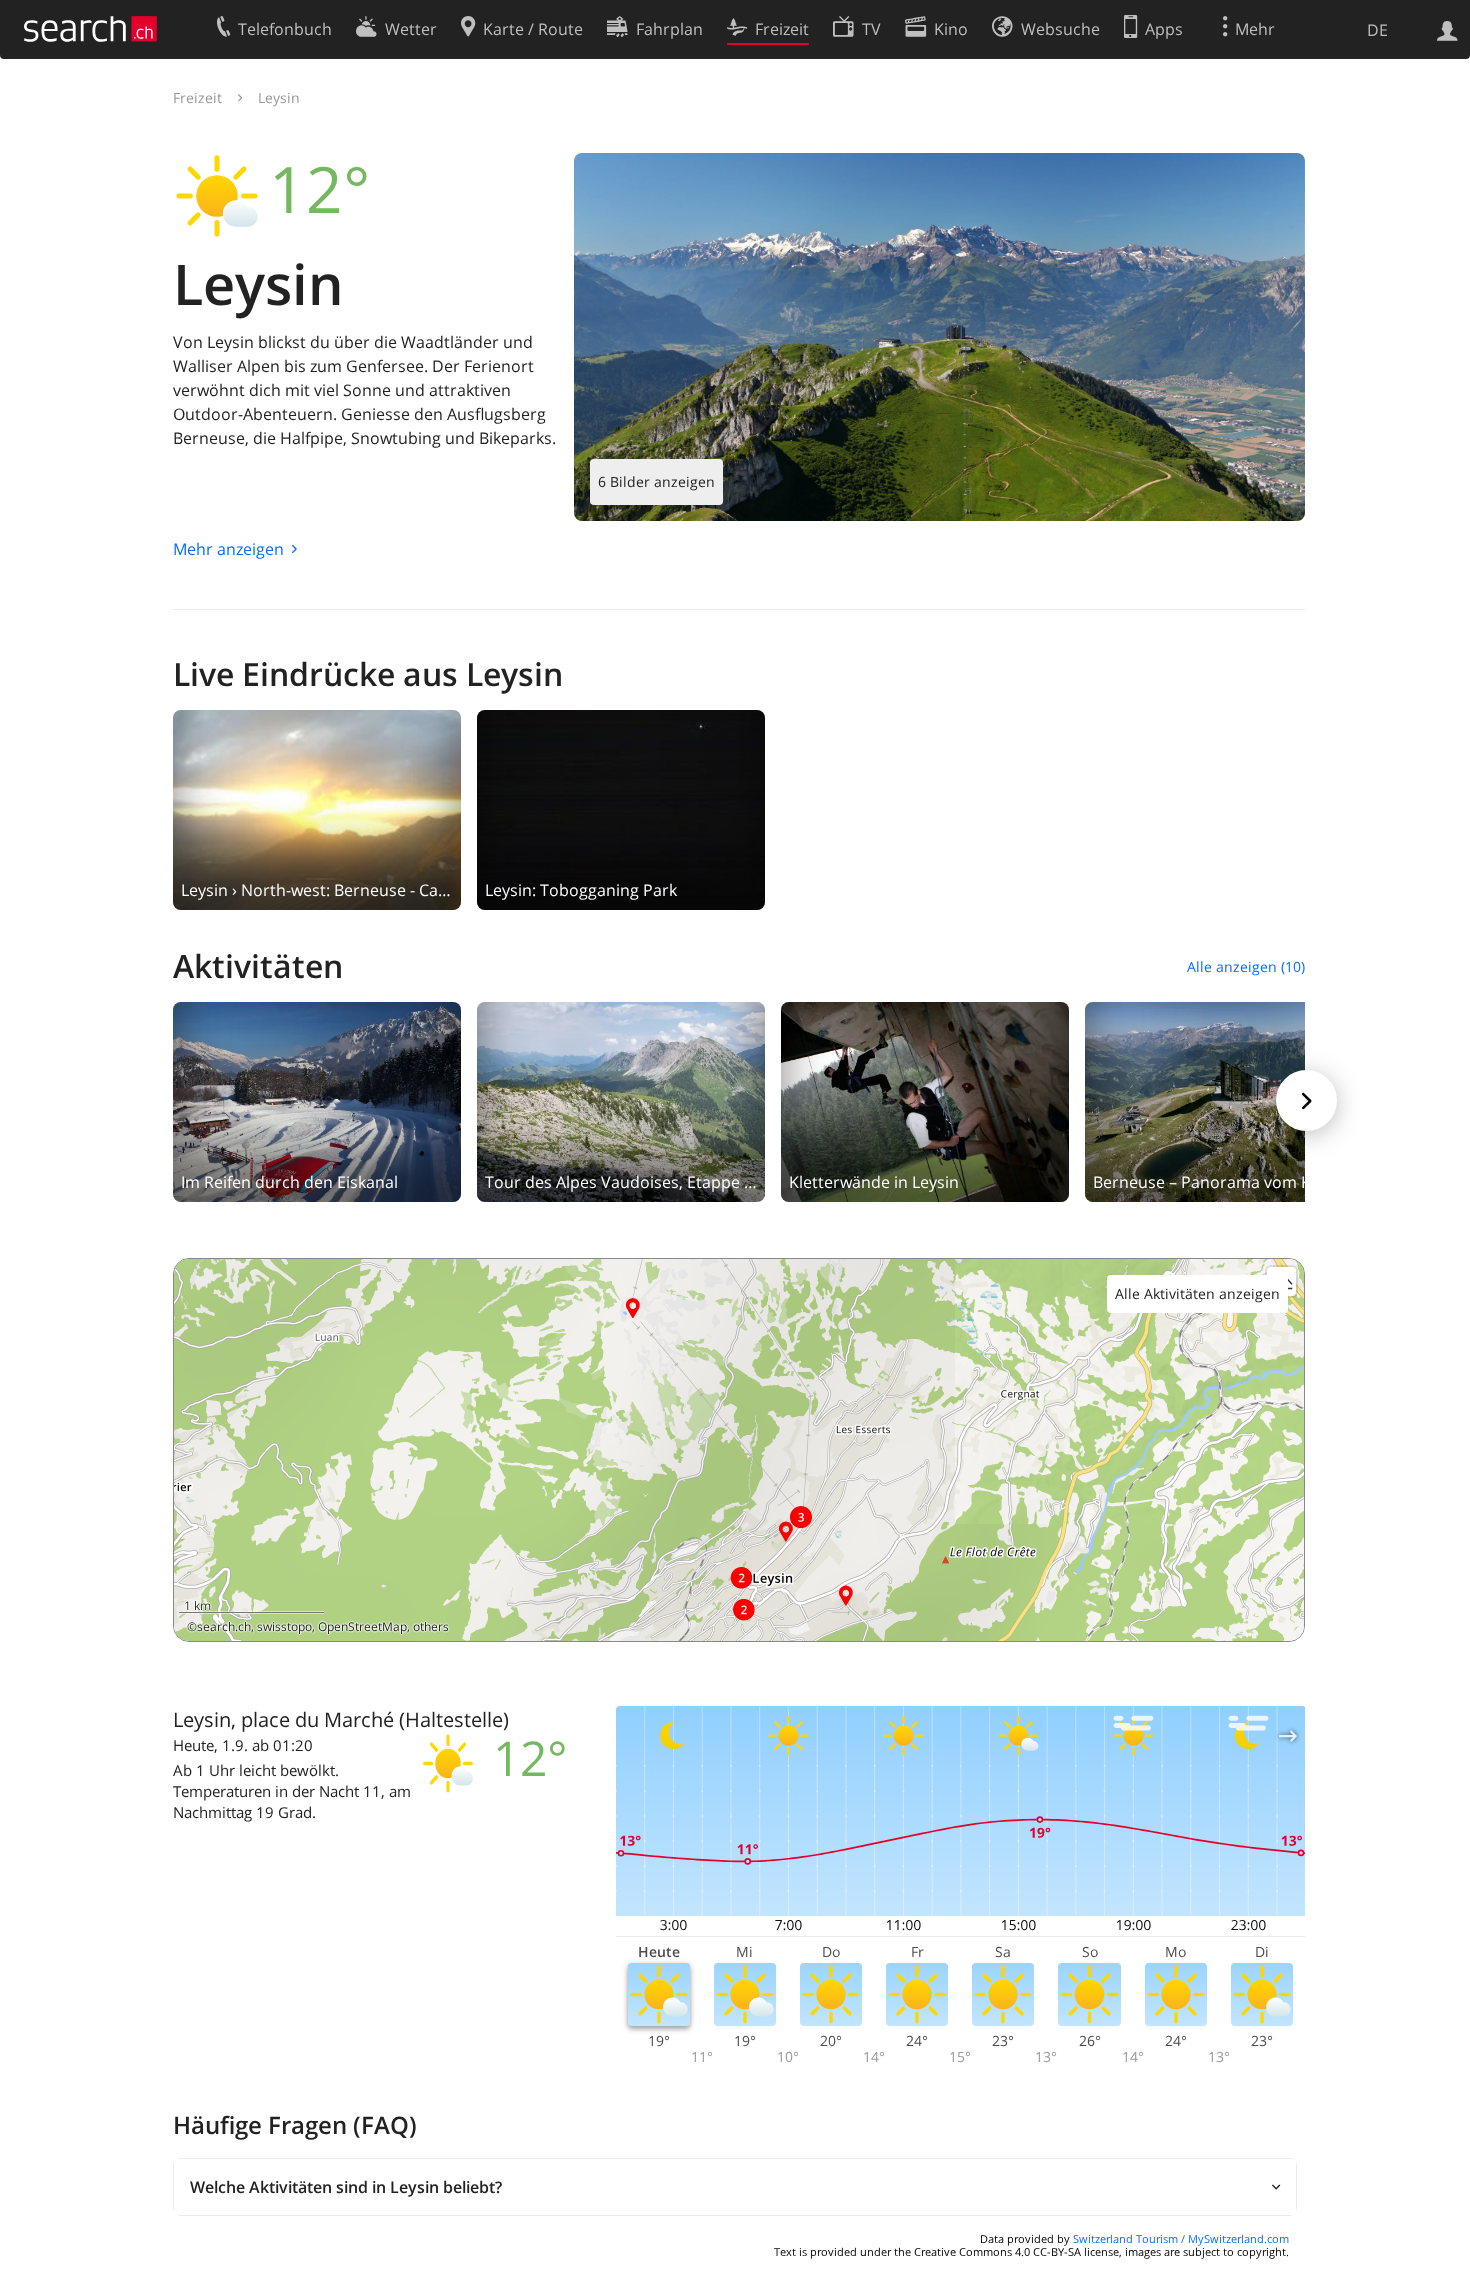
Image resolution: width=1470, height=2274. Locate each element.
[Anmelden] (1447, 29)
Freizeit (197, 97)
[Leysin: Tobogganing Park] (621, 808)
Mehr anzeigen (228, 549)
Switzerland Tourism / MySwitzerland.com (1181, 2238)
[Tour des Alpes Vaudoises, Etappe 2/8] (621, 1100)
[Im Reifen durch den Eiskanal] (317, 1100)
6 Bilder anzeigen (656, 481)
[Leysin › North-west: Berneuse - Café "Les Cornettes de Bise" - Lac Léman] (317, 808)
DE (1377, 30)
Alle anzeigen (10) (1246, 966)
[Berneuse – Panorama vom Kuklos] (1229, 1100)
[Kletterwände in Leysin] (925, 1100)
